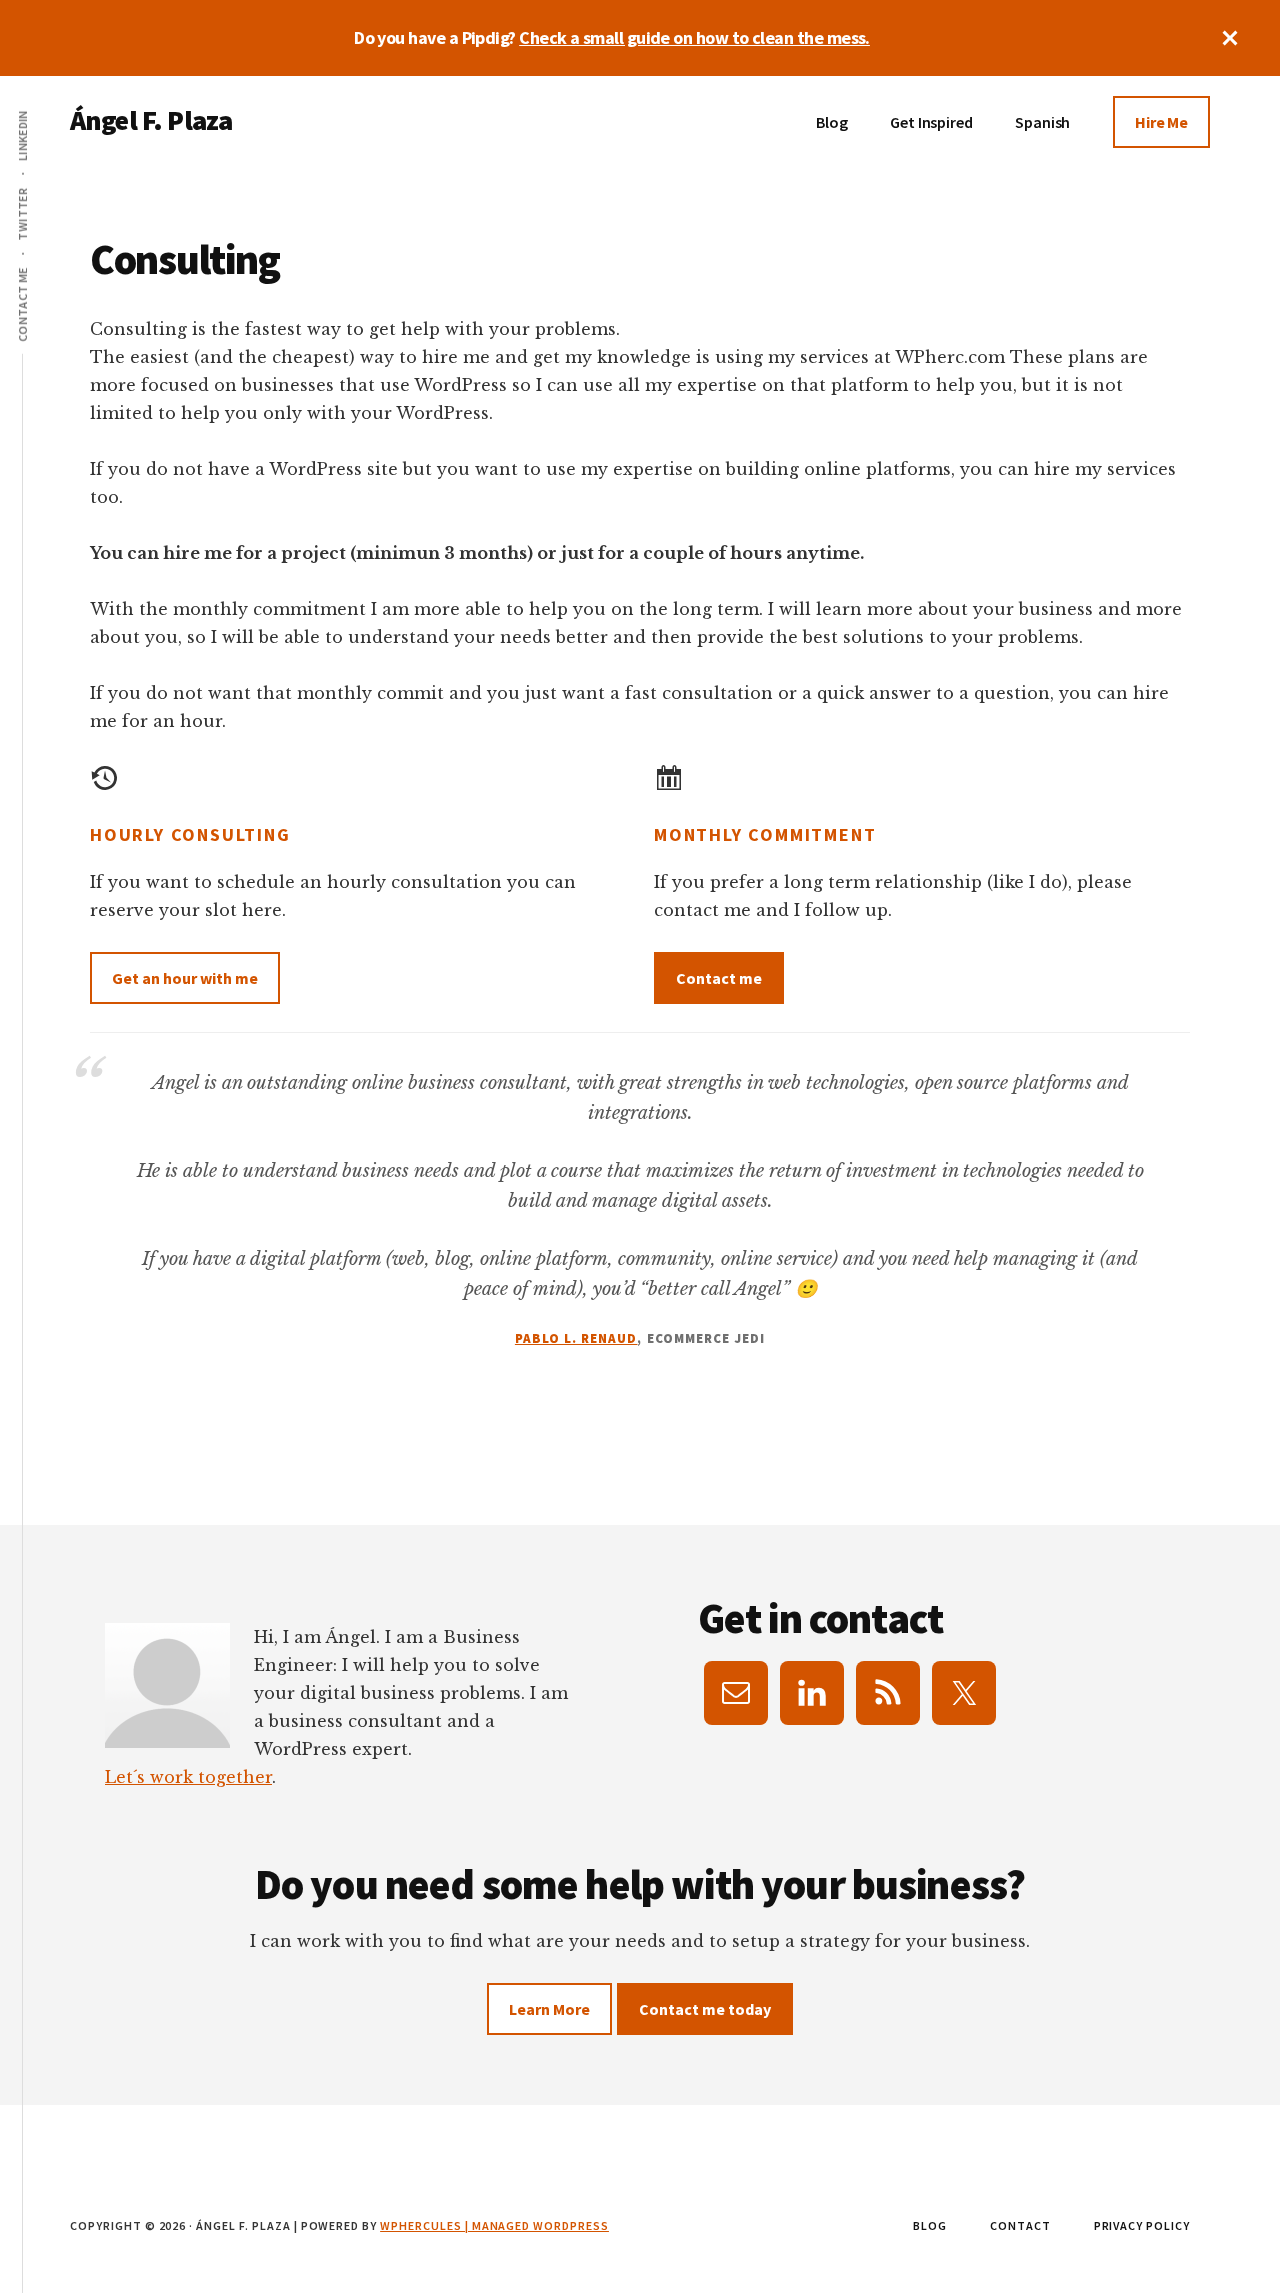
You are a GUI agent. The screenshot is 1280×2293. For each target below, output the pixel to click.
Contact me (719, 978)
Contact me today (705, 2009)
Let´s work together (188, 1777)
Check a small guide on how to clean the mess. (694, 37)
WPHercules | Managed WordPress (494, 2225)
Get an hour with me (185, 978)
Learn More (549, 2009)
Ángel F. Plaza (151, 120)
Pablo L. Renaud (576, 1338)
